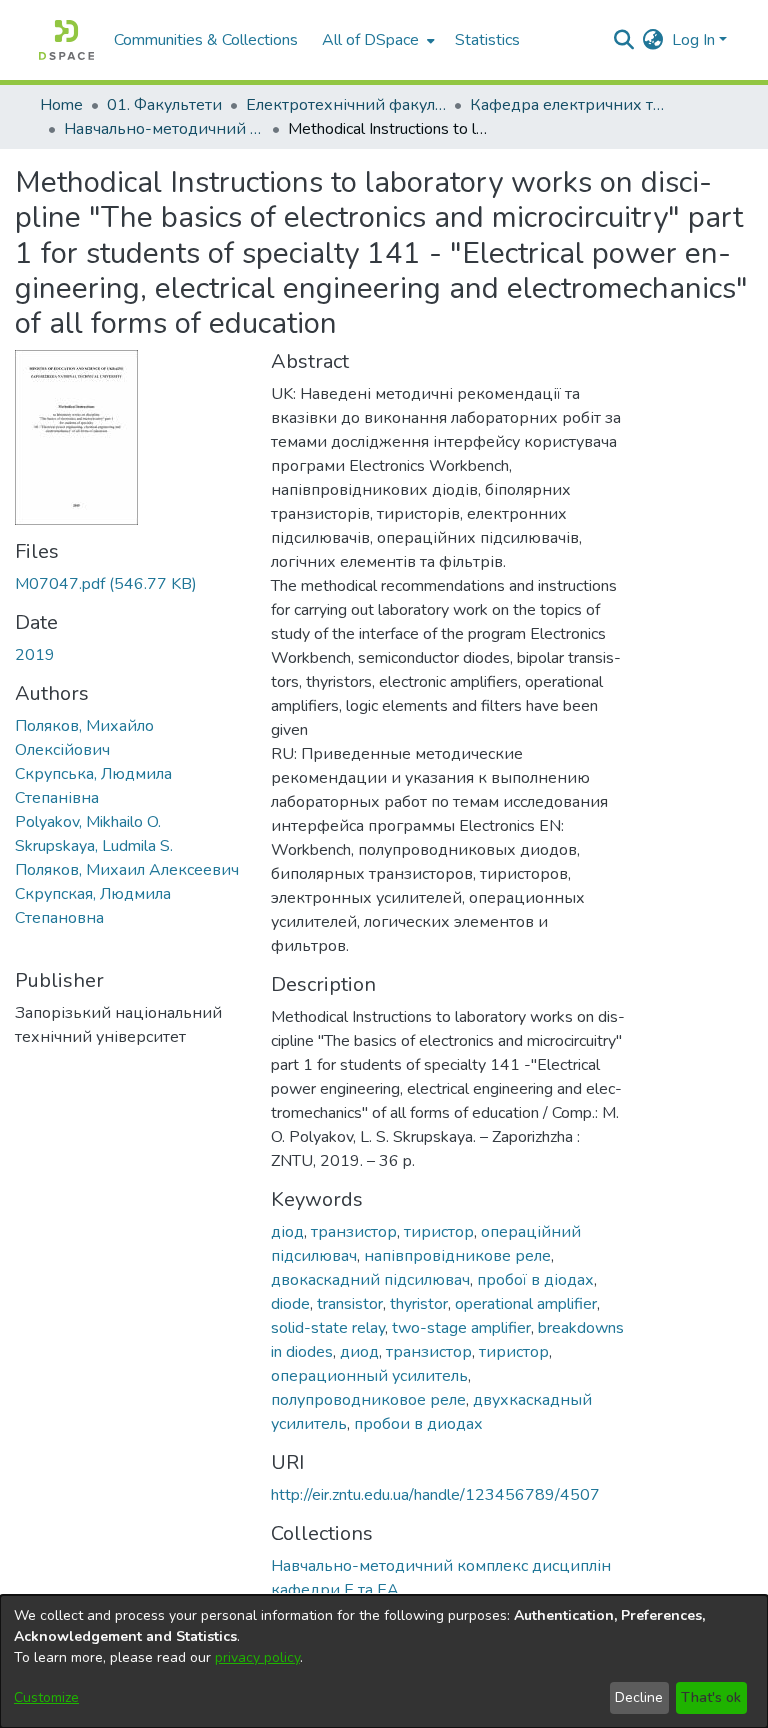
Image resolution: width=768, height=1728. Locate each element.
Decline (639, 1697)
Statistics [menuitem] (487, 40)
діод (287, 1232)
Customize (46, 1697)
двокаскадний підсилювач (370, 1280)
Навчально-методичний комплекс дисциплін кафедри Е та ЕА (164, 129)
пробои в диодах (418, 1424)
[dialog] (384, 1661)
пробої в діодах (535, 1280)
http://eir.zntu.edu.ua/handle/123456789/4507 (435, 1495)
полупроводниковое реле (368, 1400)
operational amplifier (526, 1304)
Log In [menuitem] (693, 40)
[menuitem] (376, 40)
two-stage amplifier (461, 1328)
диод (359, 1352)
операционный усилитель (369, 1376)
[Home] (66, 40)
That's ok (711, 1697)
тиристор (439, 1232)
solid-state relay (328, 1328)
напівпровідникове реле (457, 1256)
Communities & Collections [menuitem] (206, 40)
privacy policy (257, 1657)
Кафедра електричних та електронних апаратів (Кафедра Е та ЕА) (570, 105)
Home (61, 105)
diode (290, 1304)
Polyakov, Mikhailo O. (88, 822)
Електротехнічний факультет (346, 105)
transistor (350, 1304)
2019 (35, 655)
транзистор (354, 1232)
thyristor (419, 1304)
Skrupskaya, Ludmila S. (94, 846)
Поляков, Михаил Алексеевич (127, 870)
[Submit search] (624, 40)
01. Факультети (164, 105)
